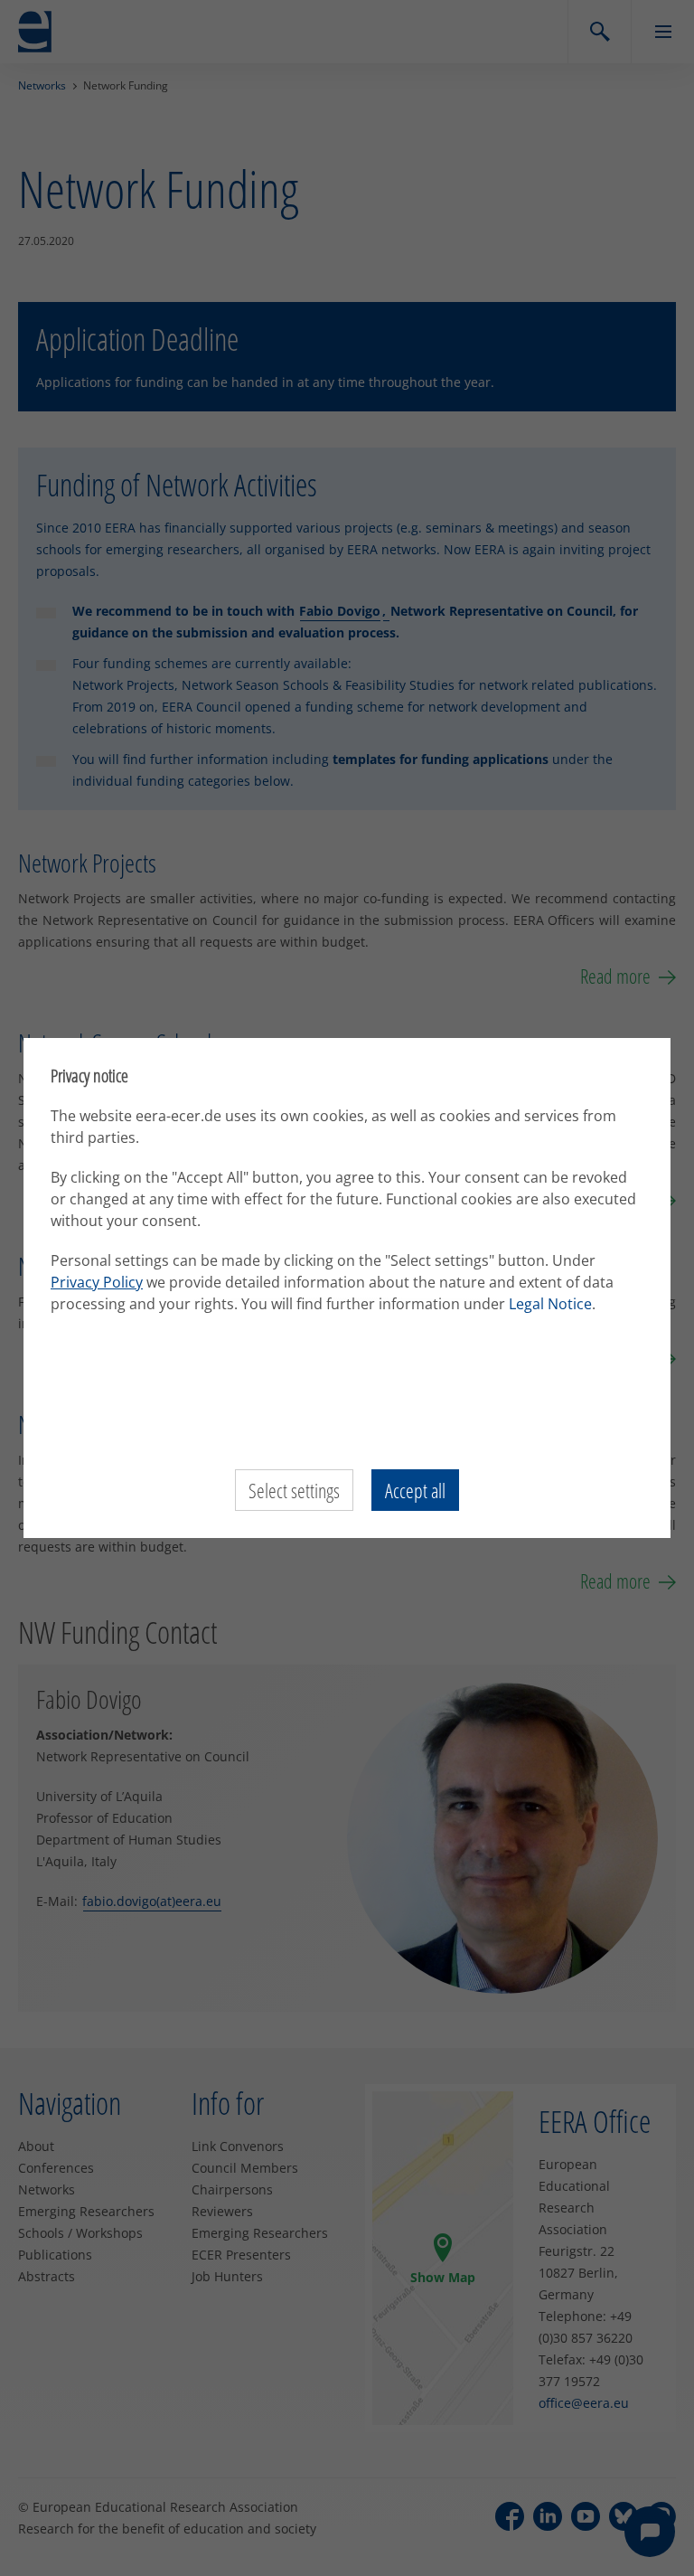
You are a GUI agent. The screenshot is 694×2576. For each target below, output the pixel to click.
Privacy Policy (97, 1282)
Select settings (294, 1490)
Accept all (415, 1490)
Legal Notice (550, 1304)
